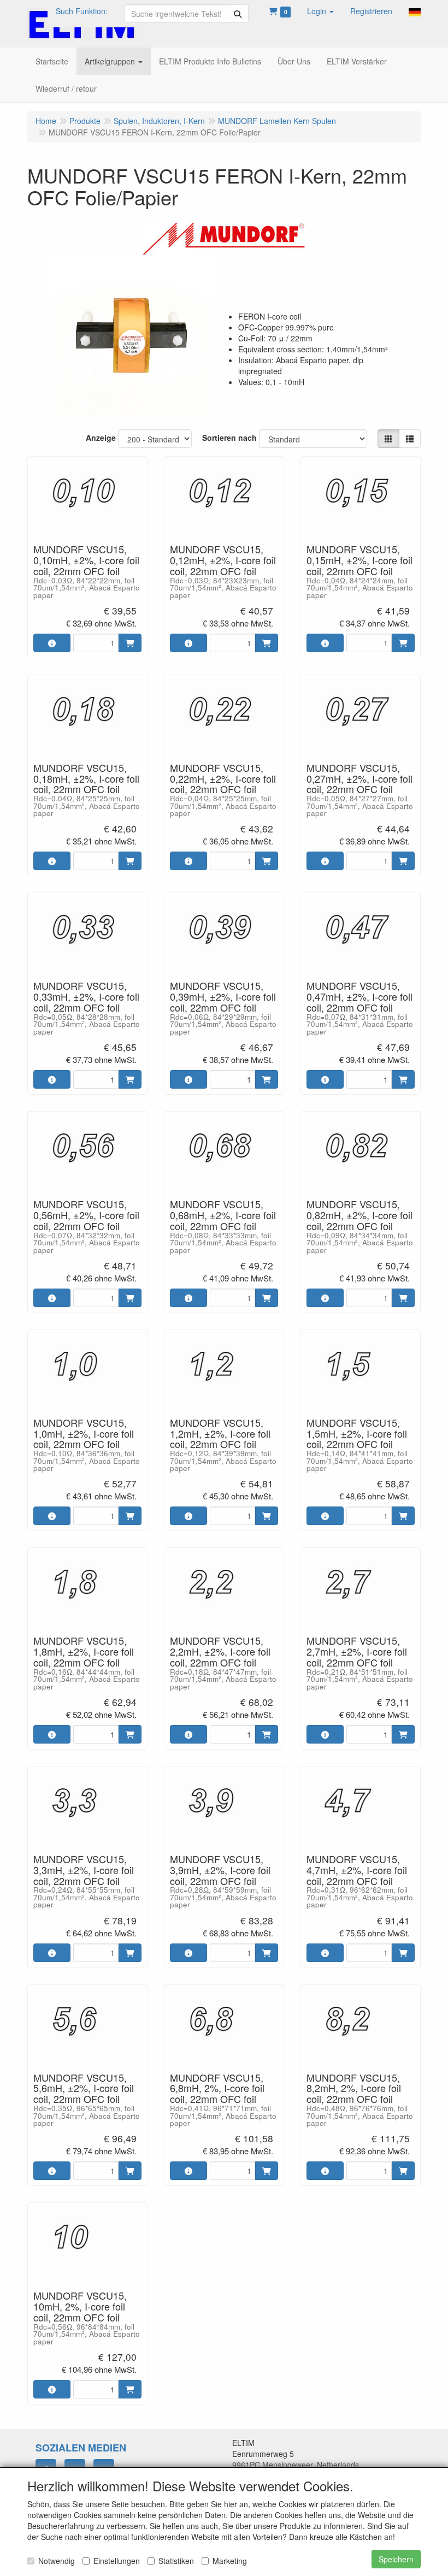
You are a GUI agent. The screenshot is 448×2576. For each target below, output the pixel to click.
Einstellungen (117, 2561)
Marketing (230, 2561)
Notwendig (57, 2561)
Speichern (396, 2559)
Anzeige (101, 438)
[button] (320, 11)
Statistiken (176, 2561)
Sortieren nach (229, 438)
